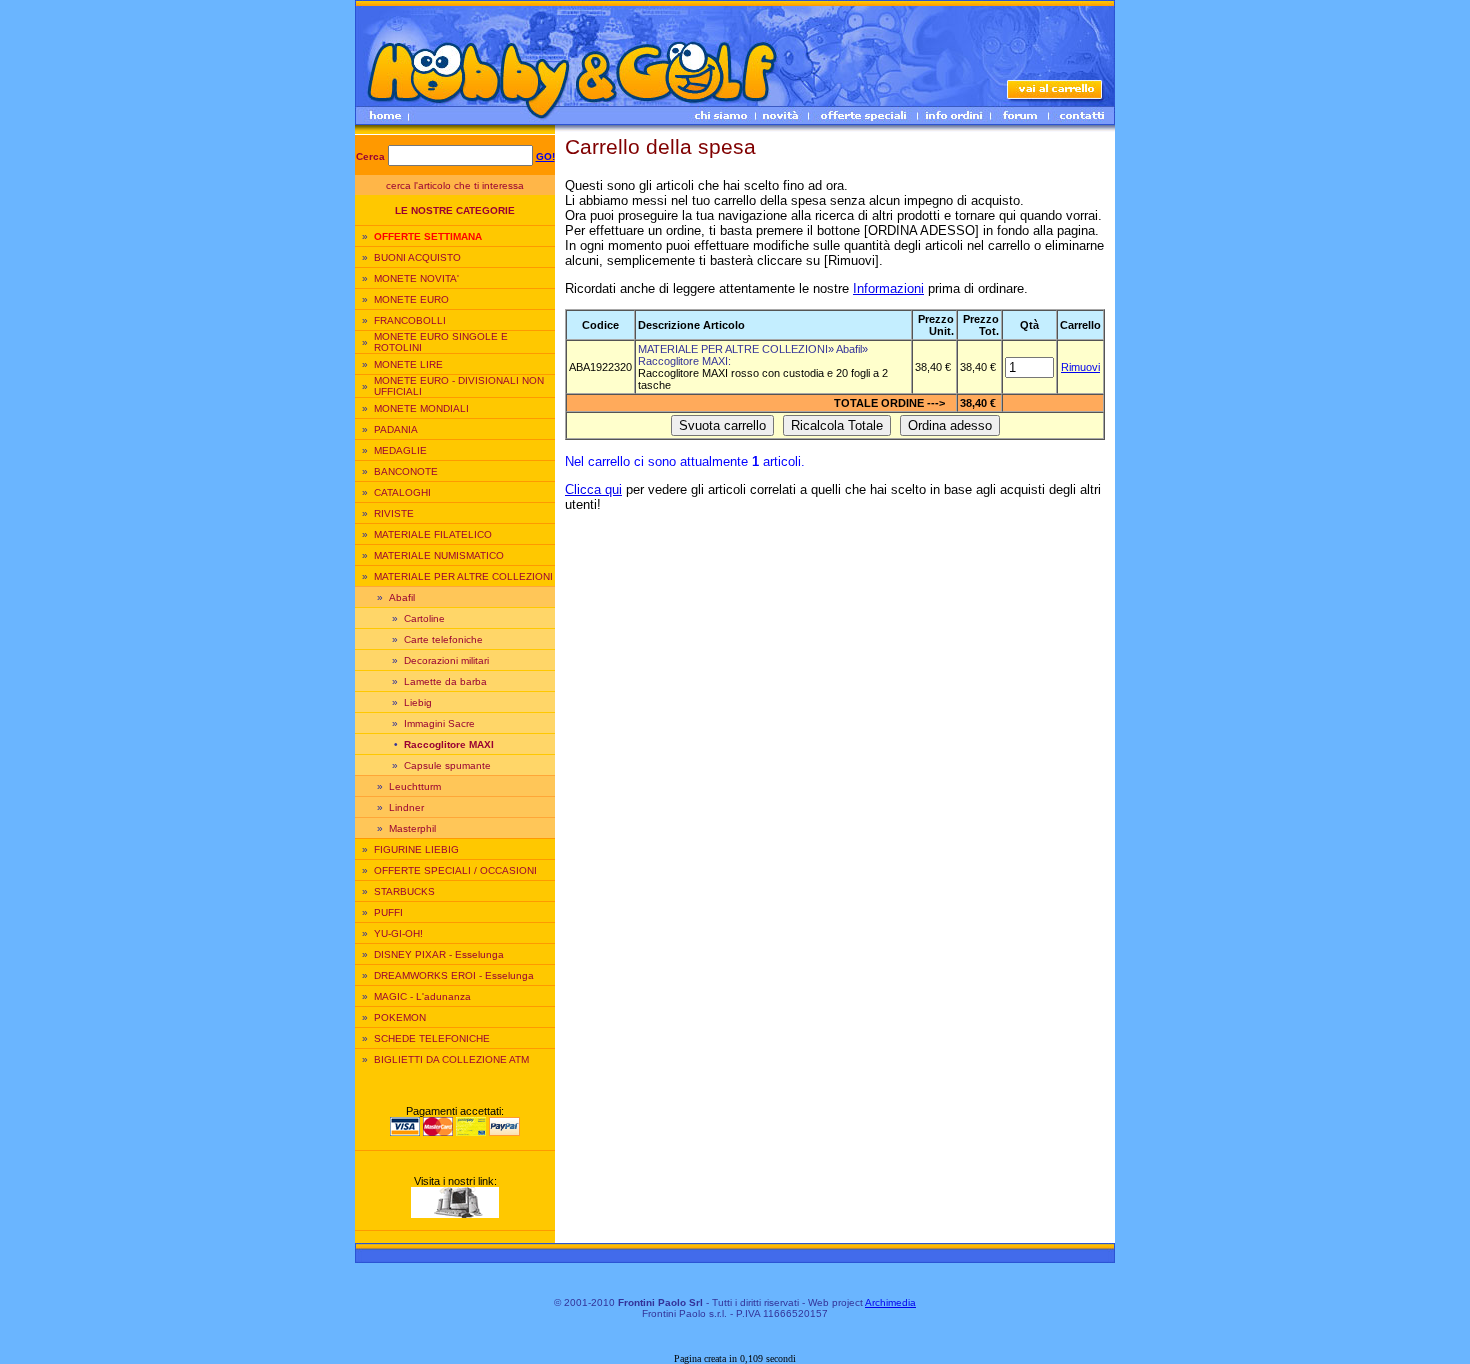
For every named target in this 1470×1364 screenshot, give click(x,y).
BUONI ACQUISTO (417, 257)
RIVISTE (394, 513)
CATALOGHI (402, 492)
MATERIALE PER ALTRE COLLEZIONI (463, 576)
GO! (545, 156)
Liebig (418, 702)
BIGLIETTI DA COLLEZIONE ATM (451, 1059)
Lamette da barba (445, 681)
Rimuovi (1080, 367)
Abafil (402, 597)
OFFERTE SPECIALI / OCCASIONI (455, 870)
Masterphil (412, 828)
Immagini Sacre (439, 723)
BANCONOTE (406, 471)
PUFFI (388, 912)
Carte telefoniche (443, 639)
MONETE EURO (411, 299)
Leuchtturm (415, 786)
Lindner (406, 807)
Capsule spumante (447, 765)
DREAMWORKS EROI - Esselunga (454, 975)
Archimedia (890, 1302)
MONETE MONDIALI (421, 408)
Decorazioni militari (446, 660)
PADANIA (396, 429)
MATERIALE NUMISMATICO (439, 555)
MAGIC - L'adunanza (422, 996)
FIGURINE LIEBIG (416, 849)
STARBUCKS (404, 891)
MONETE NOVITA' (416, 278)
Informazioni (888, 288)
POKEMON (400, 1017)
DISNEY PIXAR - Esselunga (439, 954)
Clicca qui (593, 489)
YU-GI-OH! (398, 933)
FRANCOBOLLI (410, 320)
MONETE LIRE (408, 364)
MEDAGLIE (400, 450)
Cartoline (424, 618)
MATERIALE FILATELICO (433, 534)
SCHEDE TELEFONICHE (432, 1038)
